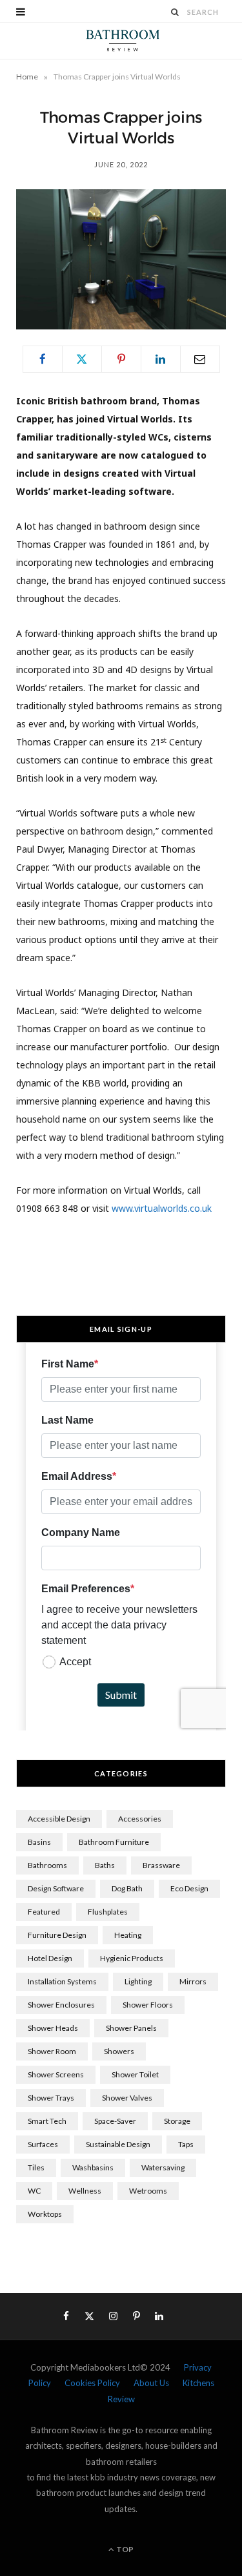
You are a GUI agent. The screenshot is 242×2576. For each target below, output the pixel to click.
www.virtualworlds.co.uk (162, 1208)
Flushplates (108, 1912)
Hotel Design (50, 1958)
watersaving (163, 2167)
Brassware (161, 1865)
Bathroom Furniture (114, 1842)
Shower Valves (127, 2098)
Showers (119, 2051)
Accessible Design (59, 1819)
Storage (177, 2121)
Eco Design (189, 1888)
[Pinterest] (121, 359)
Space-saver (115, 2121)
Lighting (138, 1981)
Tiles (36, 2167)
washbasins (93, 2167)
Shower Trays (51, 2098)
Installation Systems (62, 1981)
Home (27, 77)
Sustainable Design (118, 2144)
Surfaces (43, 2144)
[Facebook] (43, 359)
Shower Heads (53, 2028)
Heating (128, 1935)
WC (34, 2191)
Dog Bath (127, 1888)
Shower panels (131, 2028)
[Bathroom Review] (121, 41)
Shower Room (52, 2051)
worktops (45, 2214)
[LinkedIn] (161, 359)
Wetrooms (148, 2191)
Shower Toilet (135, 2074)
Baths (105, 1865)
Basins (39, 1842)
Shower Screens (56, 2074)
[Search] (176, 12)
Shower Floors (148, 2005)
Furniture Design (57, 1935)
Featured (44, 1912)
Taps (186, 2144)
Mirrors (193, 1981)
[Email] (200, 359)
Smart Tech (47, 2121)
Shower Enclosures (61, 2005)
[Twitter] (82, 359)
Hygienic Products (132, 1958)
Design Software (56, 1888)
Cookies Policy (92, 2383)
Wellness (85, 2191)
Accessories (140, 1819)
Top (124, 2549)
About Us (151, 2383)
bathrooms (47, 1865)
